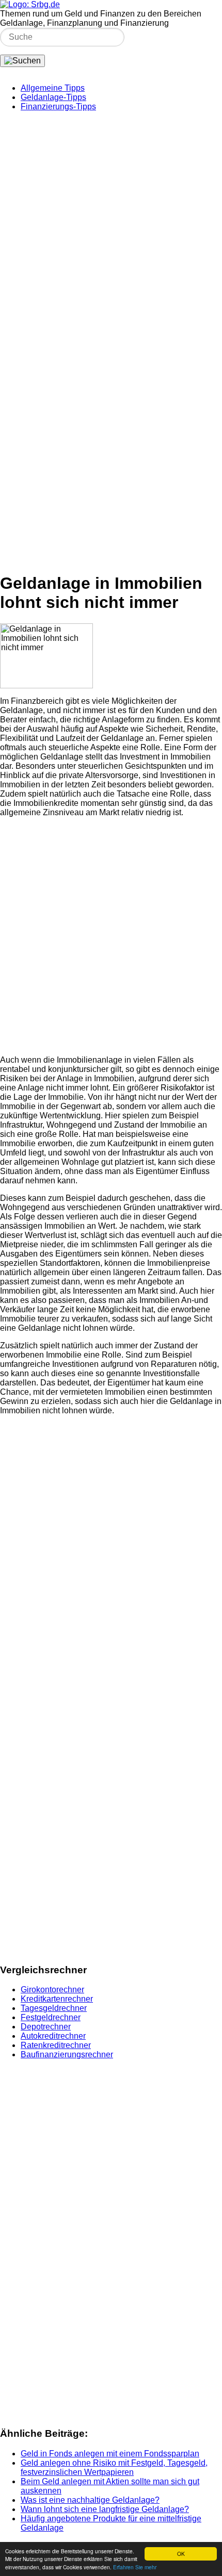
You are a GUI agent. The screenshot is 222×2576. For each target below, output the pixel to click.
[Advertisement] (111, 230)
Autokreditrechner (53, 2036)
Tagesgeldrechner (54, 2008)
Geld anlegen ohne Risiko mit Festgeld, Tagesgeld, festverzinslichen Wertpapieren (114, 2467)
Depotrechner (46, 2027)
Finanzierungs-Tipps (58, 106)
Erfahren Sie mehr (135, 2567)
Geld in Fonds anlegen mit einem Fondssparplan (110, 2454)
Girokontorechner (52, 1989)
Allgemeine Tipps (53, 88)
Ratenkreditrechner (56, 2045)
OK (181, 2554)
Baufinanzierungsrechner (67, 2054)
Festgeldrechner (51, 2017)
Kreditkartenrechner (57, 1999)
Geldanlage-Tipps (53, 97)
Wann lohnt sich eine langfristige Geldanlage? (105, 2509)
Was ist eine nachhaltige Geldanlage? (90, 2500)
